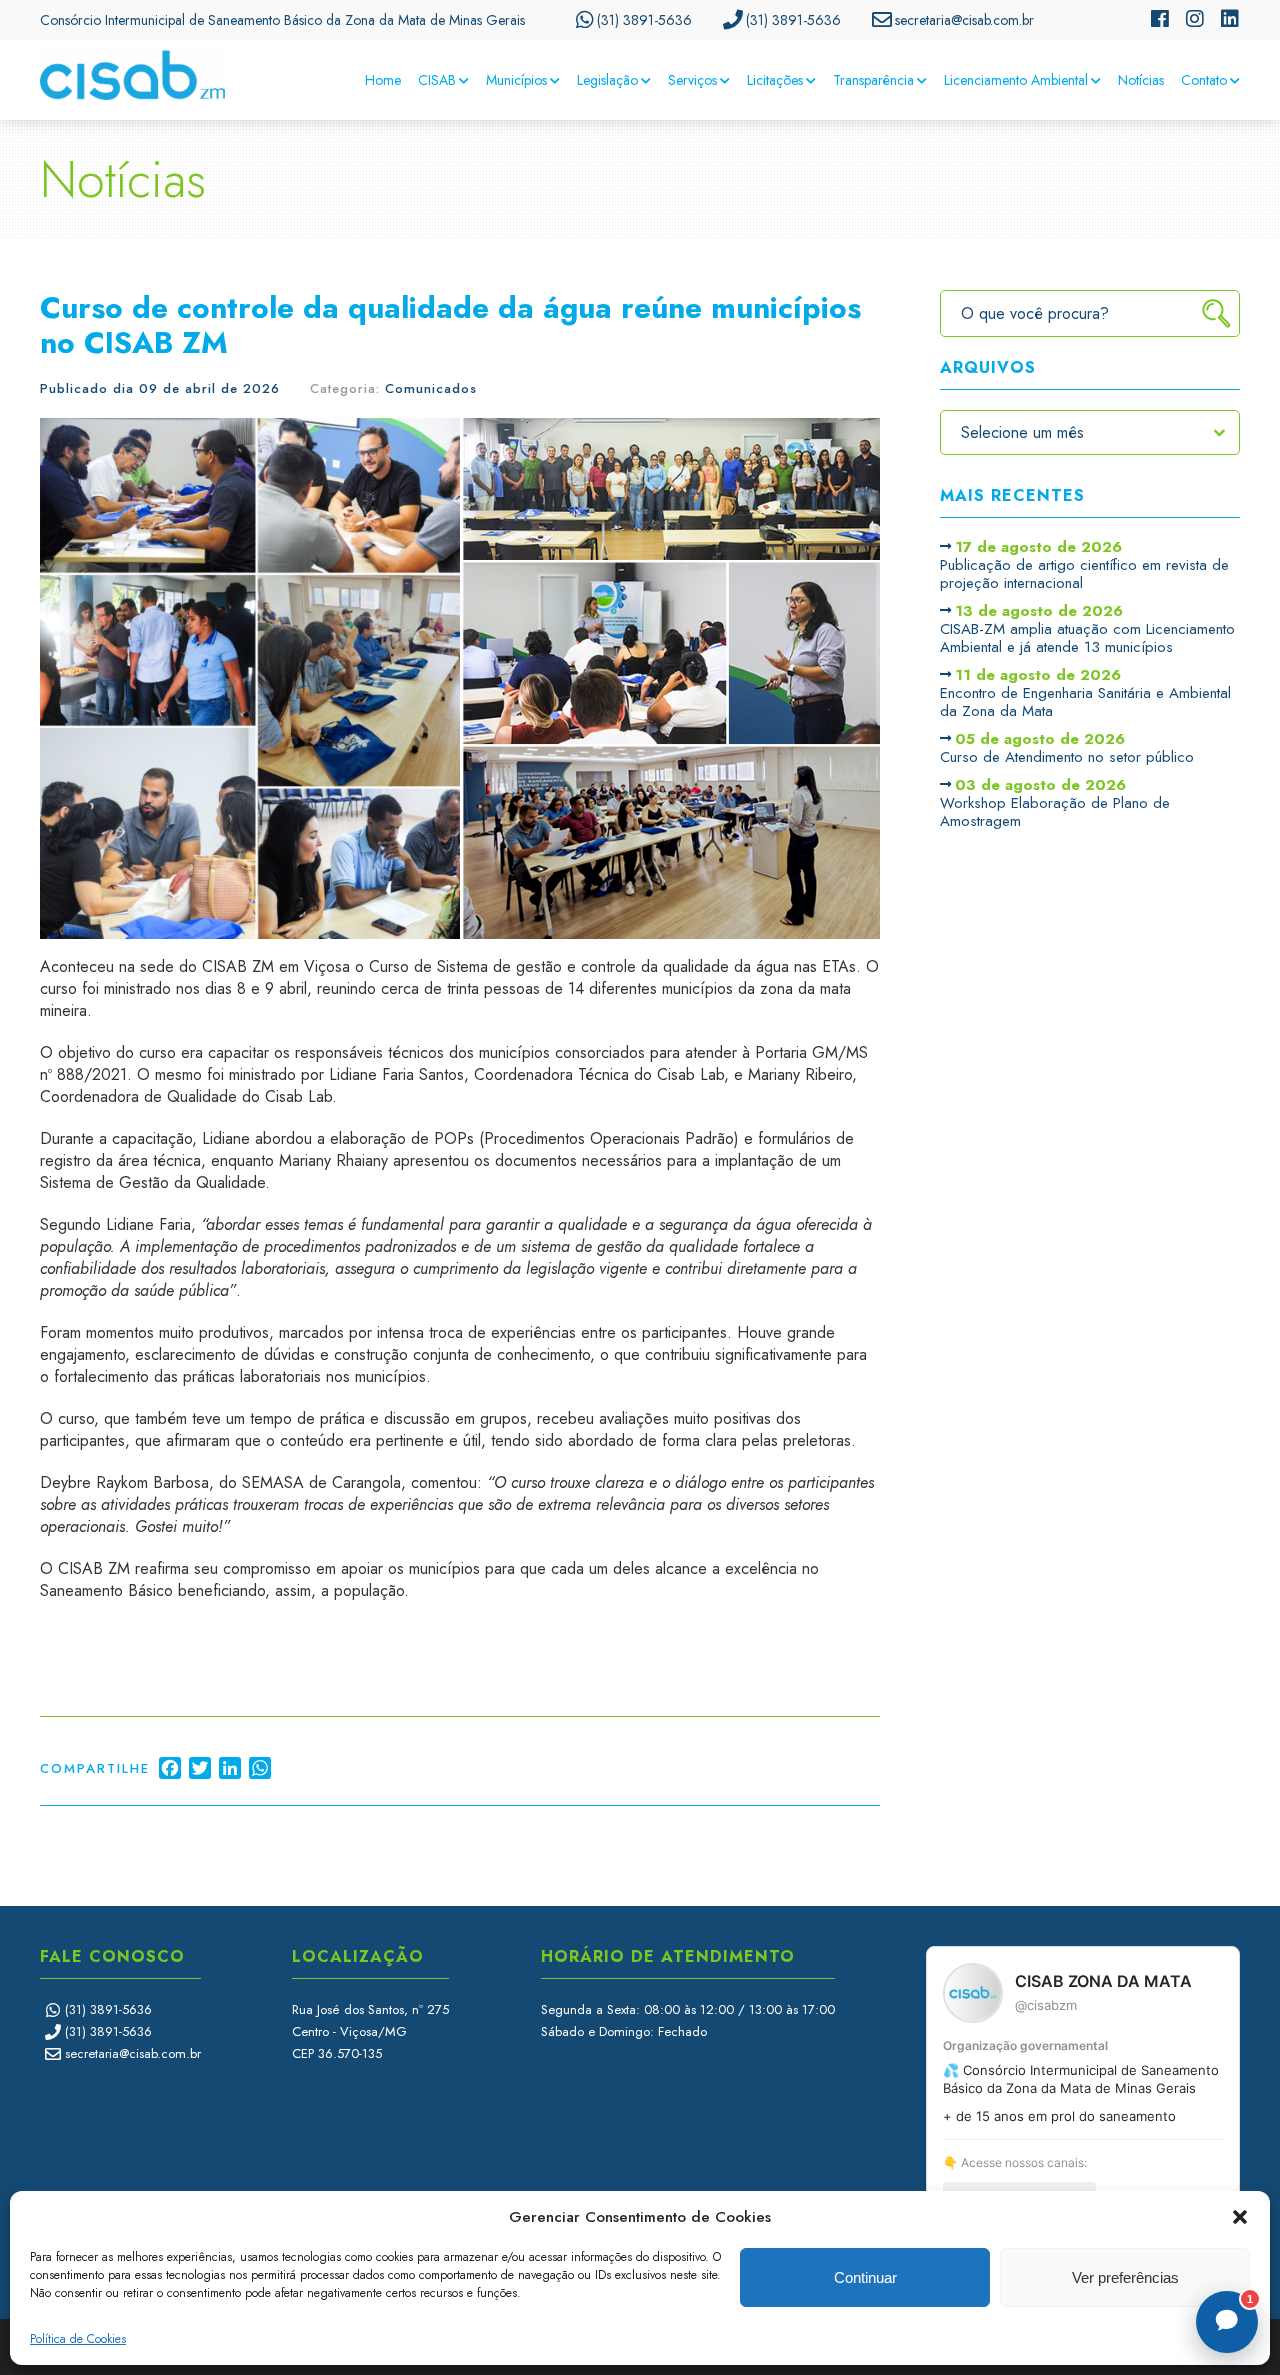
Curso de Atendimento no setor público (1067, 749)
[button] (1240, 2217)
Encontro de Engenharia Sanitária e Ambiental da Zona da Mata (1085, 694)
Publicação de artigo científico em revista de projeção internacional (1084, 566)
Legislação (607, 80)
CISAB (437, 80)
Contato (1204, 80)
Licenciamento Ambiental (1016, 80)
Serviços (692, 80)
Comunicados (431, 388)
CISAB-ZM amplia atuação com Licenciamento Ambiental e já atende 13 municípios (1087, 630)
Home (383, 80)
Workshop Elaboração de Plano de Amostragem (1055, 804)
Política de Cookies (78, 2339)
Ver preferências (1125, 2277)
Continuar (865, 2277)
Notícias (1141, 80)
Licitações (775, 80)
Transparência (873, 80)
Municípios (516, 80)
